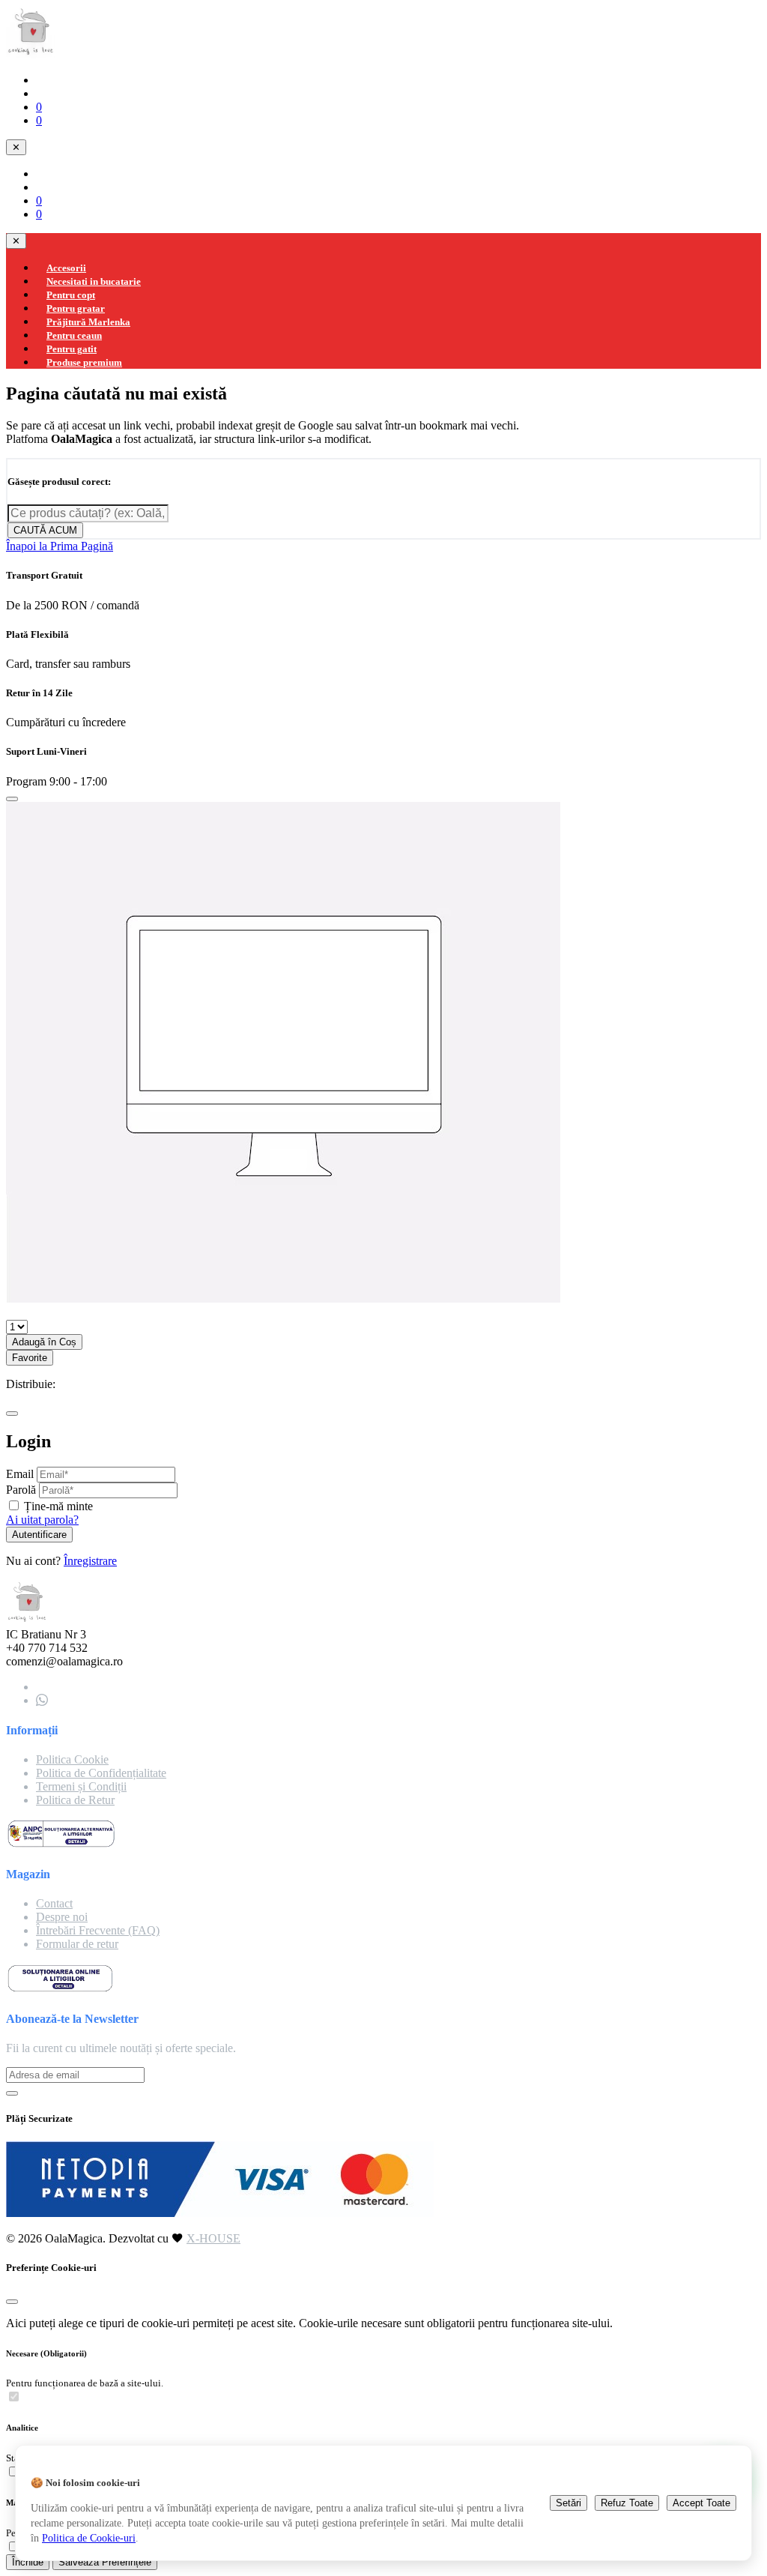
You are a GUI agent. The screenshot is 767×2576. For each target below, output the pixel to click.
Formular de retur (77, 1944)
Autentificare (39, 1535)
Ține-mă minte (58, 1506)
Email (20, 1474)
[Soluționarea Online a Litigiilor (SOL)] (60, 1989)
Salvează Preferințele (105, 2562)
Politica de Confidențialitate (101, 1773)
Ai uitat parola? (42, 1520)
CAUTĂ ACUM (45, 530)
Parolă (21, 1490)
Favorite (30, 1358)
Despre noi (62, 1917)
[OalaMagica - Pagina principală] (31, 54)
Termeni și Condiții (81, 1786)
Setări (569, 2503)
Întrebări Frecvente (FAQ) (98, 1930)
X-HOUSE (213, 2238)
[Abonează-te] (12, 2093)
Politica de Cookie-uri (89, 2538)
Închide (28, 2562)
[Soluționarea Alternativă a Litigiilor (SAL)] (61, 1845)
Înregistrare (90, 1561)
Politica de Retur (75, 1800)
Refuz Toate (627, 2503)
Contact (54, 1903)
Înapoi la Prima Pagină (60, 546)
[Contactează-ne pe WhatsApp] (42, 1700)
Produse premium (84, 362)
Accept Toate (701, 2503)
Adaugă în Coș (44, 1342)
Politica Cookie (72, 1759)
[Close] (12, 799)
